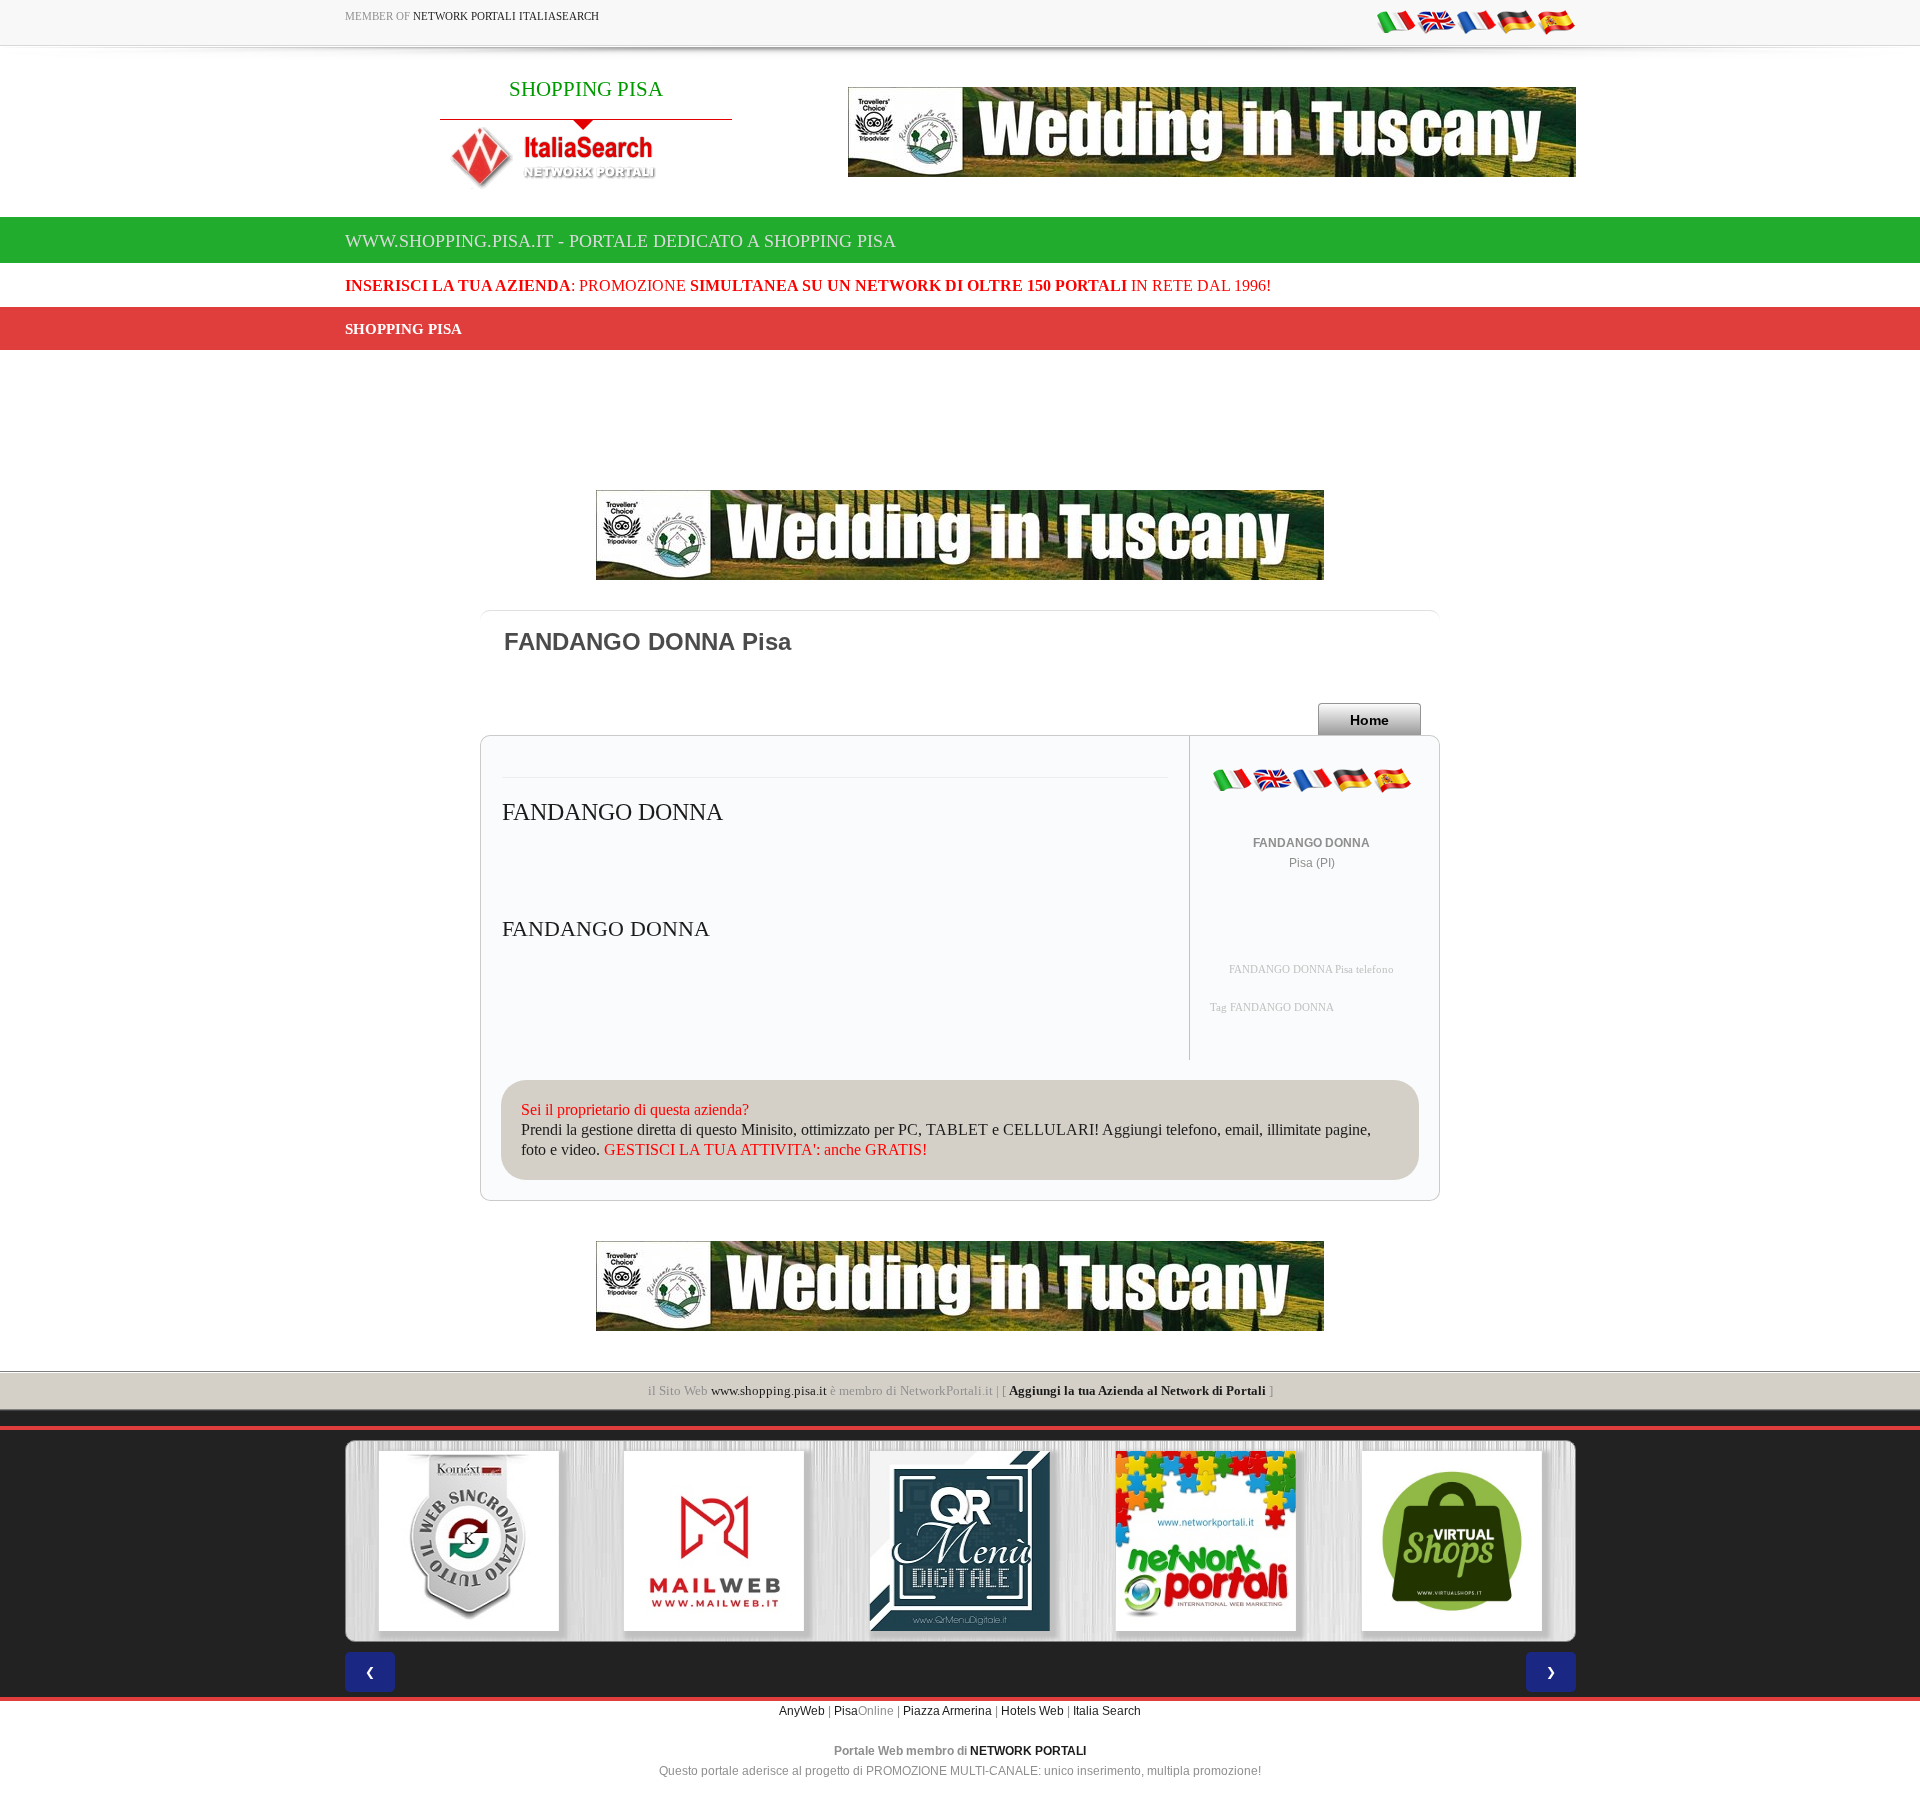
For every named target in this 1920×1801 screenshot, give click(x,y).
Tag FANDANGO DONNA (1272, 1007)
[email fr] (1476, 21)
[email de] (1516, 21)
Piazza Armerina (947, 1711)
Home (1369, 720)
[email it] (1396, 21)
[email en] (1436, 21)
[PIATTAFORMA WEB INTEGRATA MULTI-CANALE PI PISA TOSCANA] (468, 1541)
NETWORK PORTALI (1028, 1751)
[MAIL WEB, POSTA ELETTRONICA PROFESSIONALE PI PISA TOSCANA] (714, 1541)
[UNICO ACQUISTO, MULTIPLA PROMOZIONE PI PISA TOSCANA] (1206, 1541)
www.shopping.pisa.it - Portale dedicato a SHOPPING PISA (620, 241)
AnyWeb (802, 1711)
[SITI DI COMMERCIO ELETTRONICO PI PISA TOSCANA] (1452, 1541)
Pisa (846, 1711)
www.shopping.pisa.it (769, 1390)
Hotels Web (1032, 1711)
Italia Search (1107, 1711)
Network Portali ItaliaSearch (506, 16)
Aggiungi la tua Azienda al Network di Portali (1137, 1390)
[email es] (1556, 21)
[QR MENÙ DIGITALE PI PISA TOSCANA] (960, 1541)
